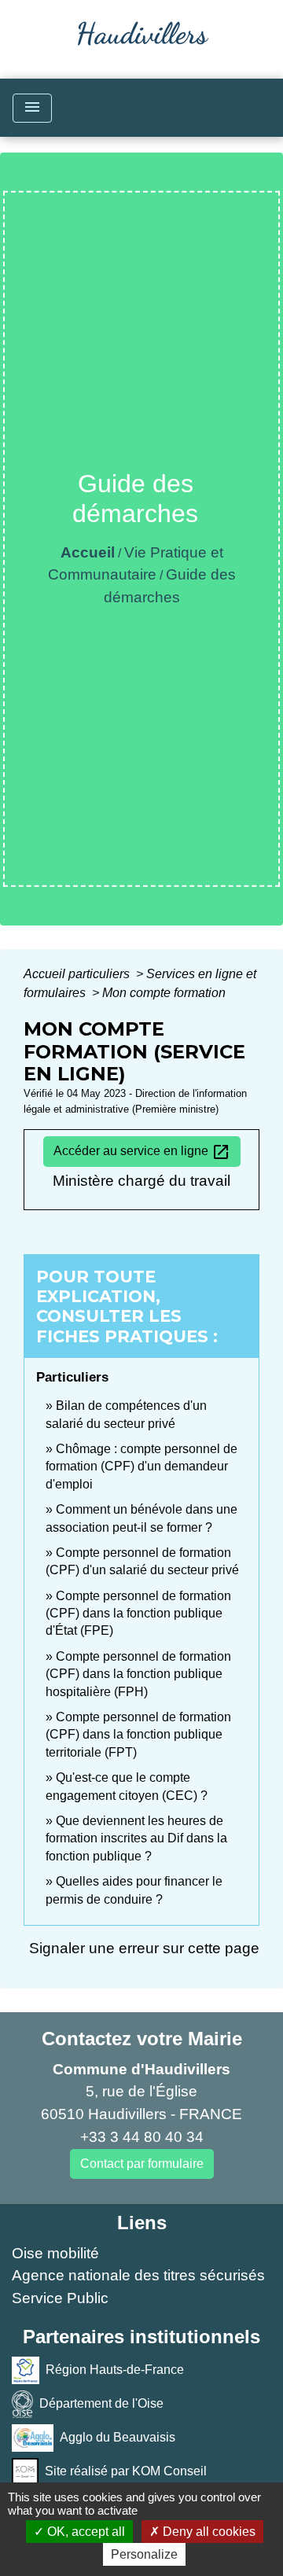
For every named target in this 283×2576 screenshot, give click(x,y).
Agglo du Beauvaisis (118, 2436)
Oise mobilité (55, 2253)
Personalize (144, 2554)
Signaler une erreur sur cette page (144, 1948)
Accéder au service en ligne (142, 1152)
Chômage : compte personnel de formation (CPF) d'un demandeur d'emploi (141, 1466)
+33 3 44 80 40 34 (142, 2137)
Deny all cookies (208, 2532)
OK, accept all (85, 2532)
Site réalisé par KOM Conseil (126, 2470)
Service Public (60, 2298)
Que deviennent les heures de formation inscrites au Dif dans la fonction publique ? (136, 1838)
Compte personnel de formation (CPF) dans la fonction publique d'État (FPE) (138, 1614)
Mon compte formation (164, 993)
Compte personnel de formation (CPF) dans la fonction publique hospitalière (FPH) (138, 1674)
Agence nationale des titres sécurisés (138, 2275)
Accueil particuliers (78, 974)
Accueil (88, 552)
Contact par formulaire (142, 2164)
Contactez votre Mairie (142, 2039)
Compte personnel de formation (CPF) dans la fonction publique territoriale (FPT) (138, 1735)
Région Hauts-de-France (115, 2369)
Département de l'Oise (101, 2403)
